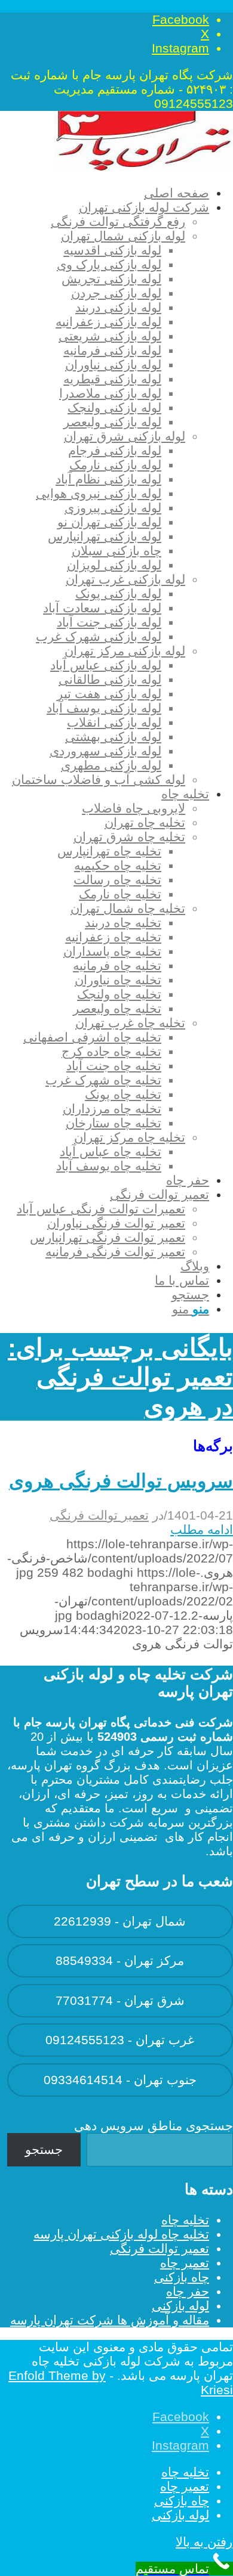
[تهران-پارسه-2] (143, 166)
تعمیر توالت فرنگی (99, 1515)
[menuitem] (108, 193)
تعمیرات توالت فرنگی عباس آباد (101, 1209)
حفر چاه (188, 2291)
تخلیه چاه (185, 2220)
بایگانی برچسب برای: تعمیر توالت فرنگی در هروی (120, 1377)
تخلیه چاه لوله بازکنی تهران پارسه (121, 2234)
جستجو (44, 2149)
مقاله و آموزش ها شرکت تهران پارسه (110, 2320)
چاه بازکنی (182, 2277)
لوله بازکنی (180, 2306)
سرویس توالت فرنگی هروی (121, 1481)
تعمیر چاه (185, 2263)
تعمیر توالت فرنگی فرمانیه (115, 1252)
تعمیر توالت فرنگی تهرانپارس (108, 1237)
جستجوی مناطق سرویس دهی (154, 2126)
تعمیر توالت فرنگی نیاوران (116, 1223)
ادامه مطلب (202, 1529)
